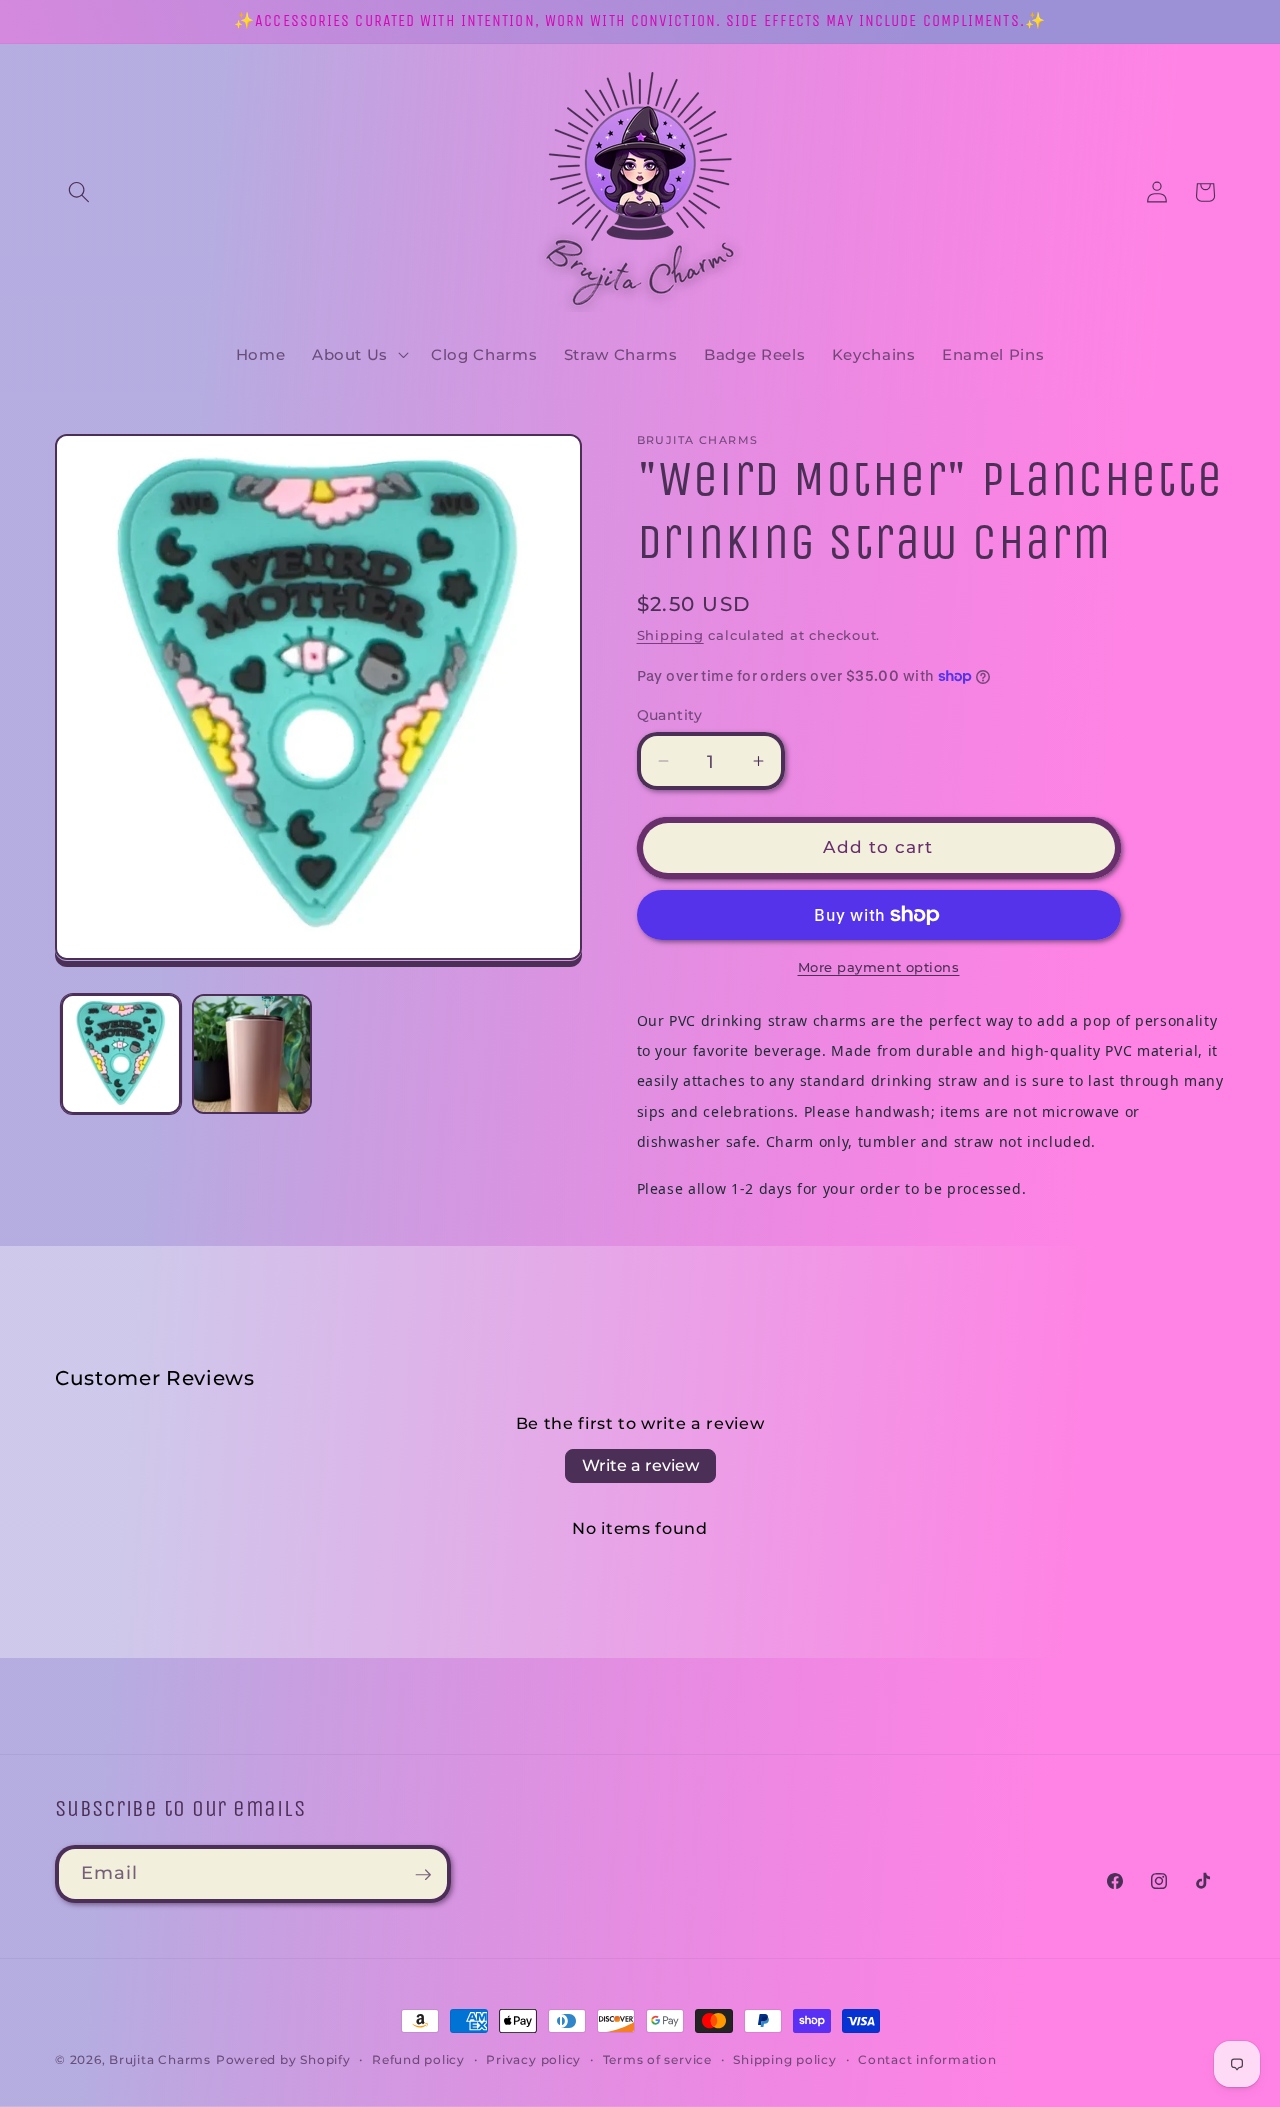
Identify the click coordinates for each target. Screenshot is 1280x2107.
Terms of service (657, 2059)
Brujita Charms (160, 2059)
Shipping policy (785, 2059)
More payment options (879, 967)
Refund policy (418, 2059)
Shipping (670, 635)
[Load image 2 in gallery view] (252, 1054)
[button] (79, 192)
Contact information (927, 2059)
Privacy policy (533, 2059)
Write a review (640, 1465)
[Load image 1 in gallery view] (121, 1054)
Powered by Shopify (283, 2059)
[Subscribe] (423, 1875)
